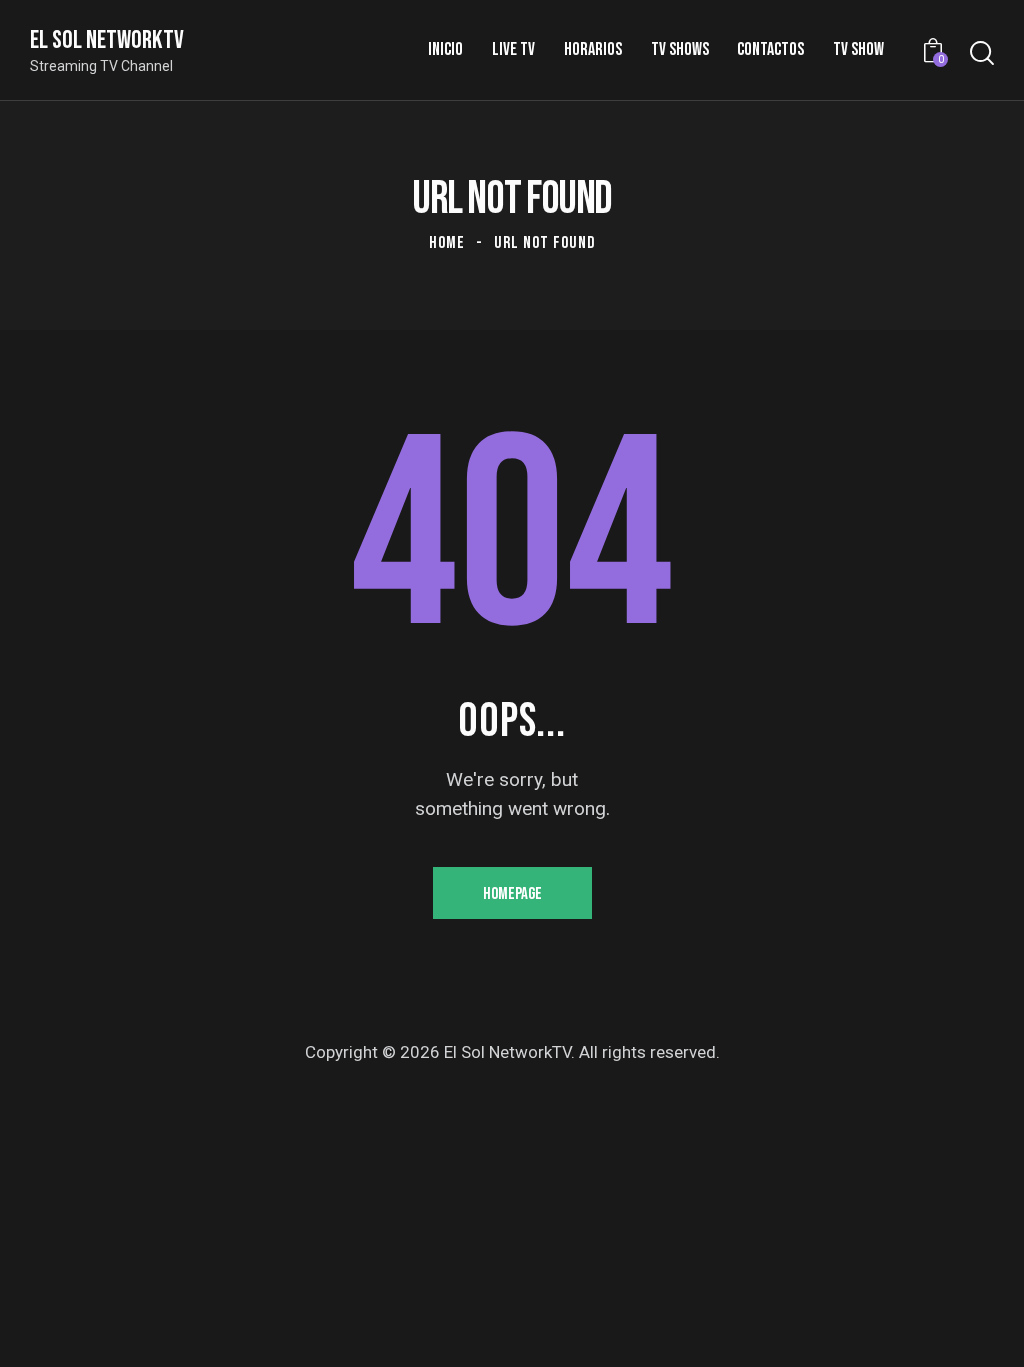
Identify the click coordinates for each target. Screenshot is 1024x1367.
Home (447, 243)
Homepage (512, 894)
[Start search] (982, 53)
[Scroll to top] (969, 1329)
